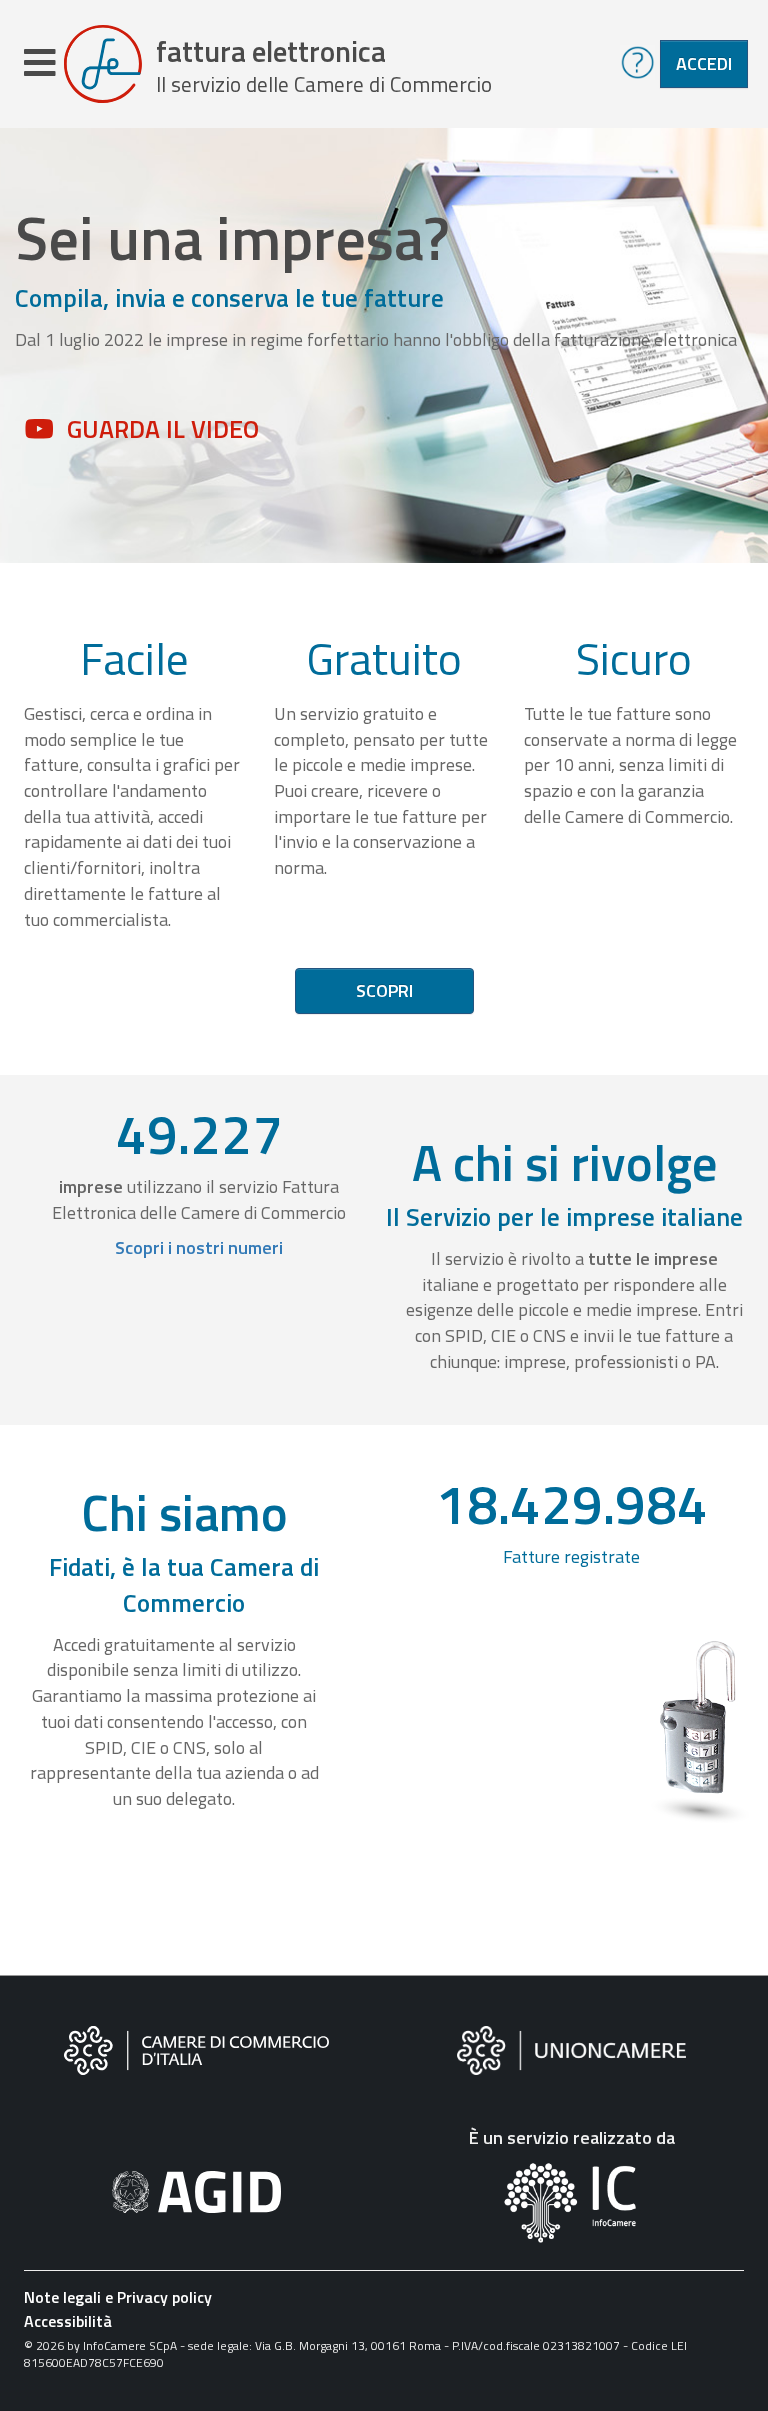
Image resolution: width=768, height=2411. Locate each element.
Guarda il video (163, 429)
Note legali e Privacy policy (118, 2297)
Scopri (384, 990)
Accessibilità (68, 2321)
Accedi (704, 63)
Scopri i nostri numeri (199, 1247)
